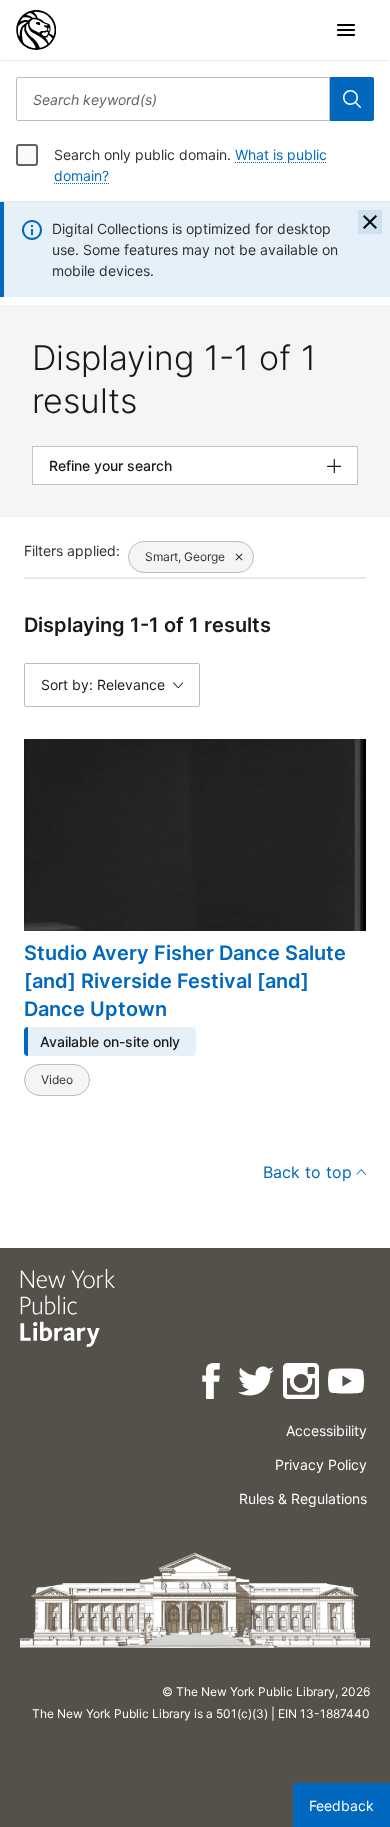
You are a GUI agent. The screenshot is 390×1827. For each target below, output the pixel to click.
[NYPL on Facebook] (212, 1384)
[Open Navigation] (346, 30)
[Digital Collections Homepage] (36, 30)
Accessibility (326, 1430)
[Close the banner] (370, 222)
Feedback (341, 1805)
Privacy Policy (321, 1464)
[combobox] (173, 99)
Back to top (307, 1172)
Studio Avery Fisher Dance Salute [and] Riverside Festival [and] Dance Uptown (185, 981)
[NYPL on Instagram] (302, 1384)
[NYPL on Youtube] (347, 1384)
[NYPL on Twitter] (257, 1384)
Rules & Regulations (303, 1498)
